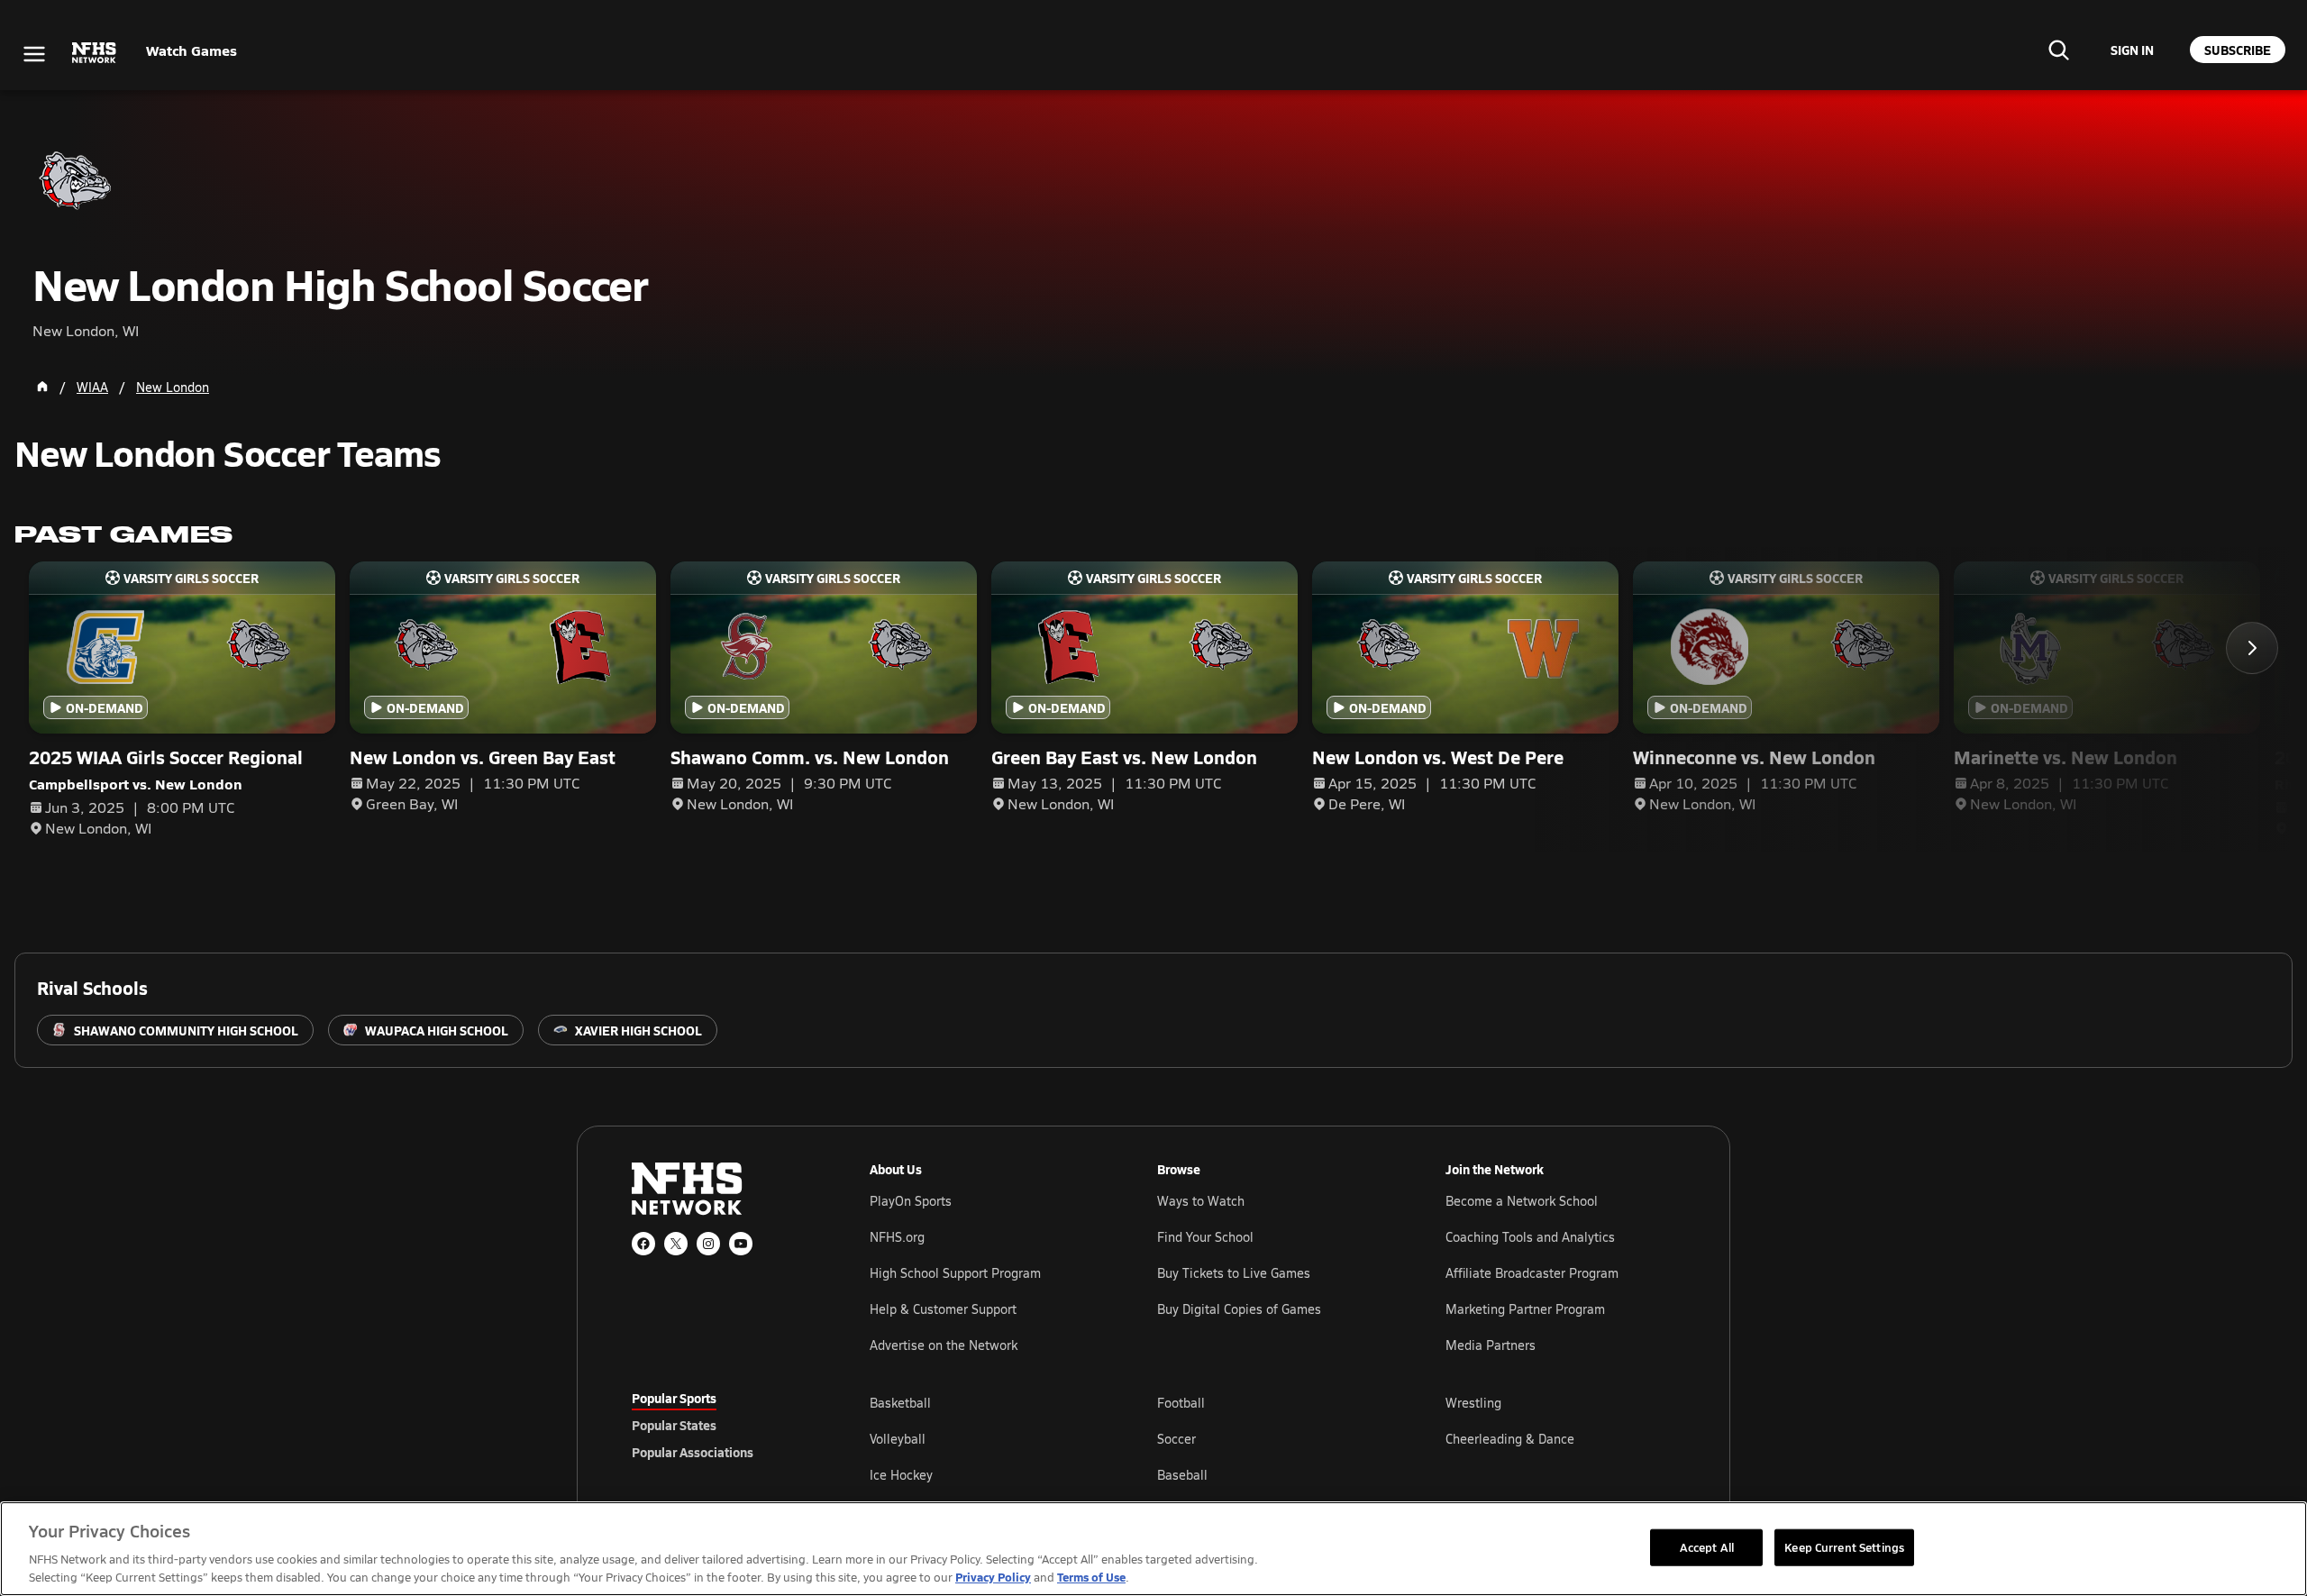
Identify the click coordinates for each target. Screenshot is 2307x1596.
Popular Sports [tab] (674, 1398)
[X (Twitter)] (676, 1244)
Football (1181, 1403)
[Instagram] (708, 1244)
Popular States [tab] (674, 1425)
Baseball (1182, 1475)
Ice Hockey (901, 1475)
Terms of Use (1091, 1577)
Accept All (1707, 1546)
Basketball (900, 1403)
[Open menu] (34, 54)
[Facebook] (643, 1244)
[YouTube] (741, 1244)
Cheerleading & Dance (1510, 1439)
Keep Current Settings (1844, 1546)
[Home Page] (42, 387)
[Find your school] (2058, 50)
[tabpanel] (1272, 1438)
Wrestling (1473, 1403)
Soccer (1176, 1439)
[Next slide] (2252, 648)
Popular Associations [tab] (693, 1452)
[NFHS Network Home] (95, 53)
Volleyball (898, 1439)
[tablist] (722, 1425)
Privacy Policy (993, 1577)
